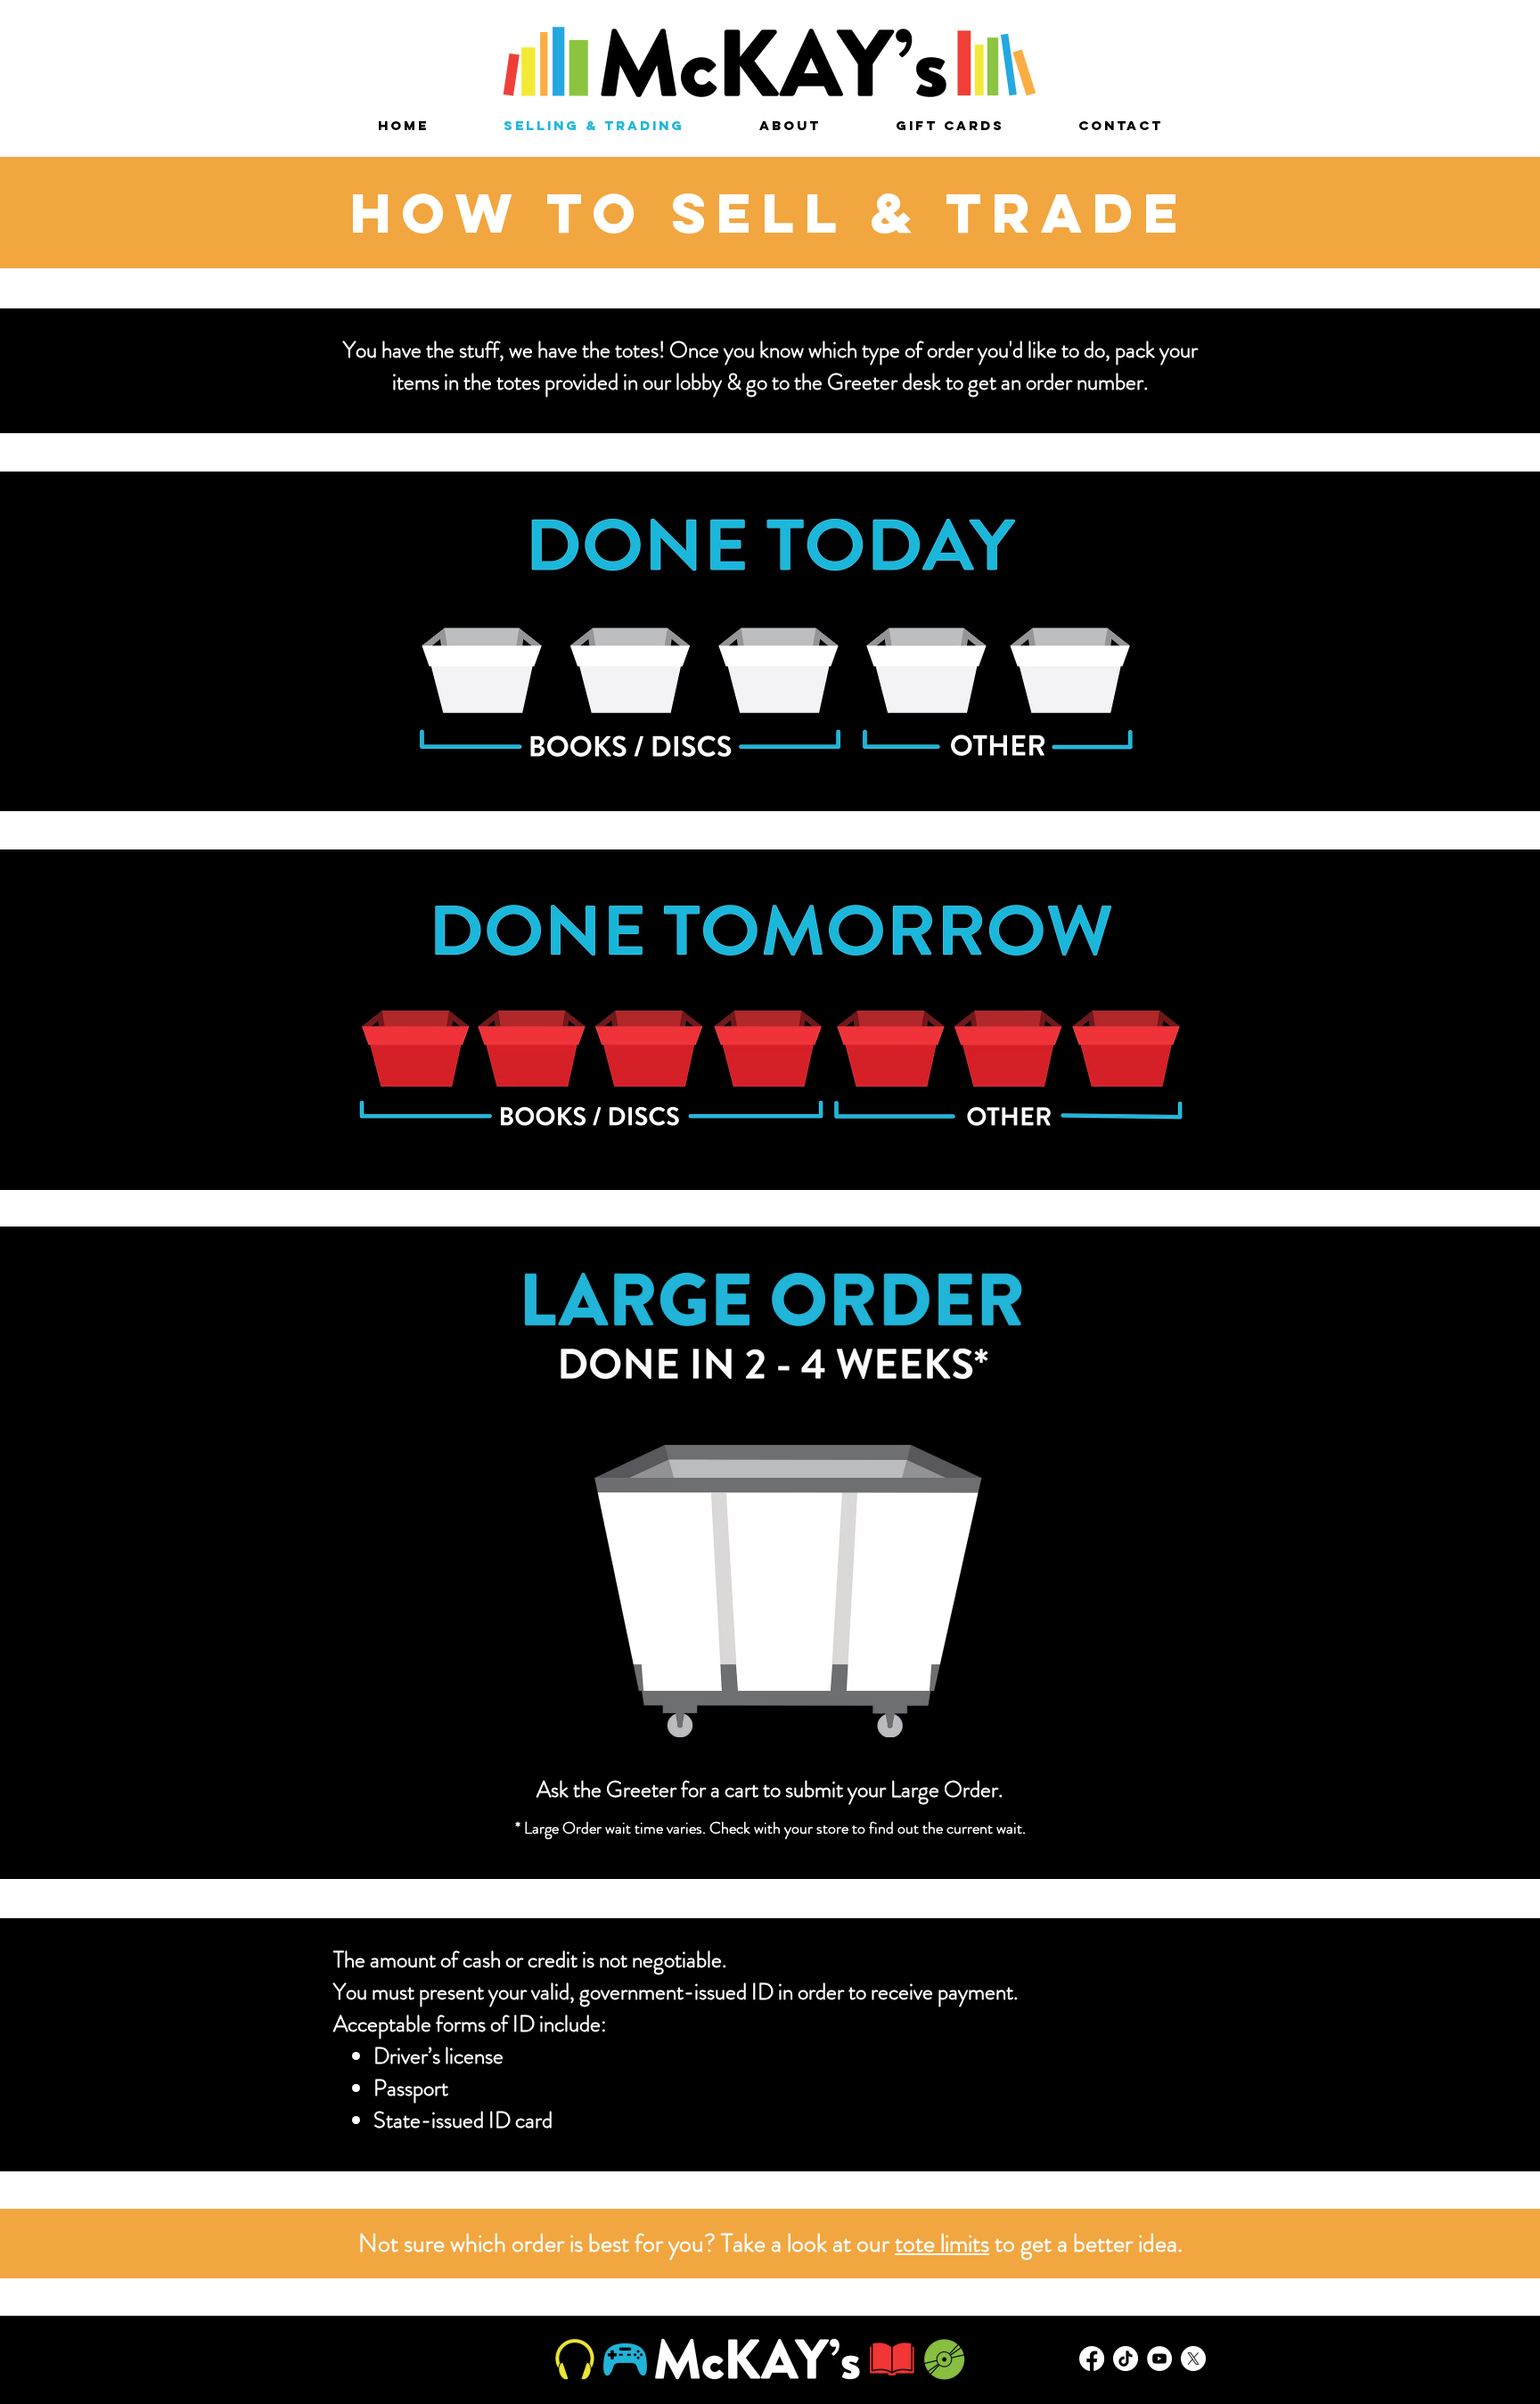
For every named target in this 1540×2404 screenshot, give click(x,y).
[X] (1193, 2359)
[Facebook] (1092, 2359)
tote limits (942, 2244)
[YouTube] (1159, 2359)
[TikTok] (1126, 2359)
